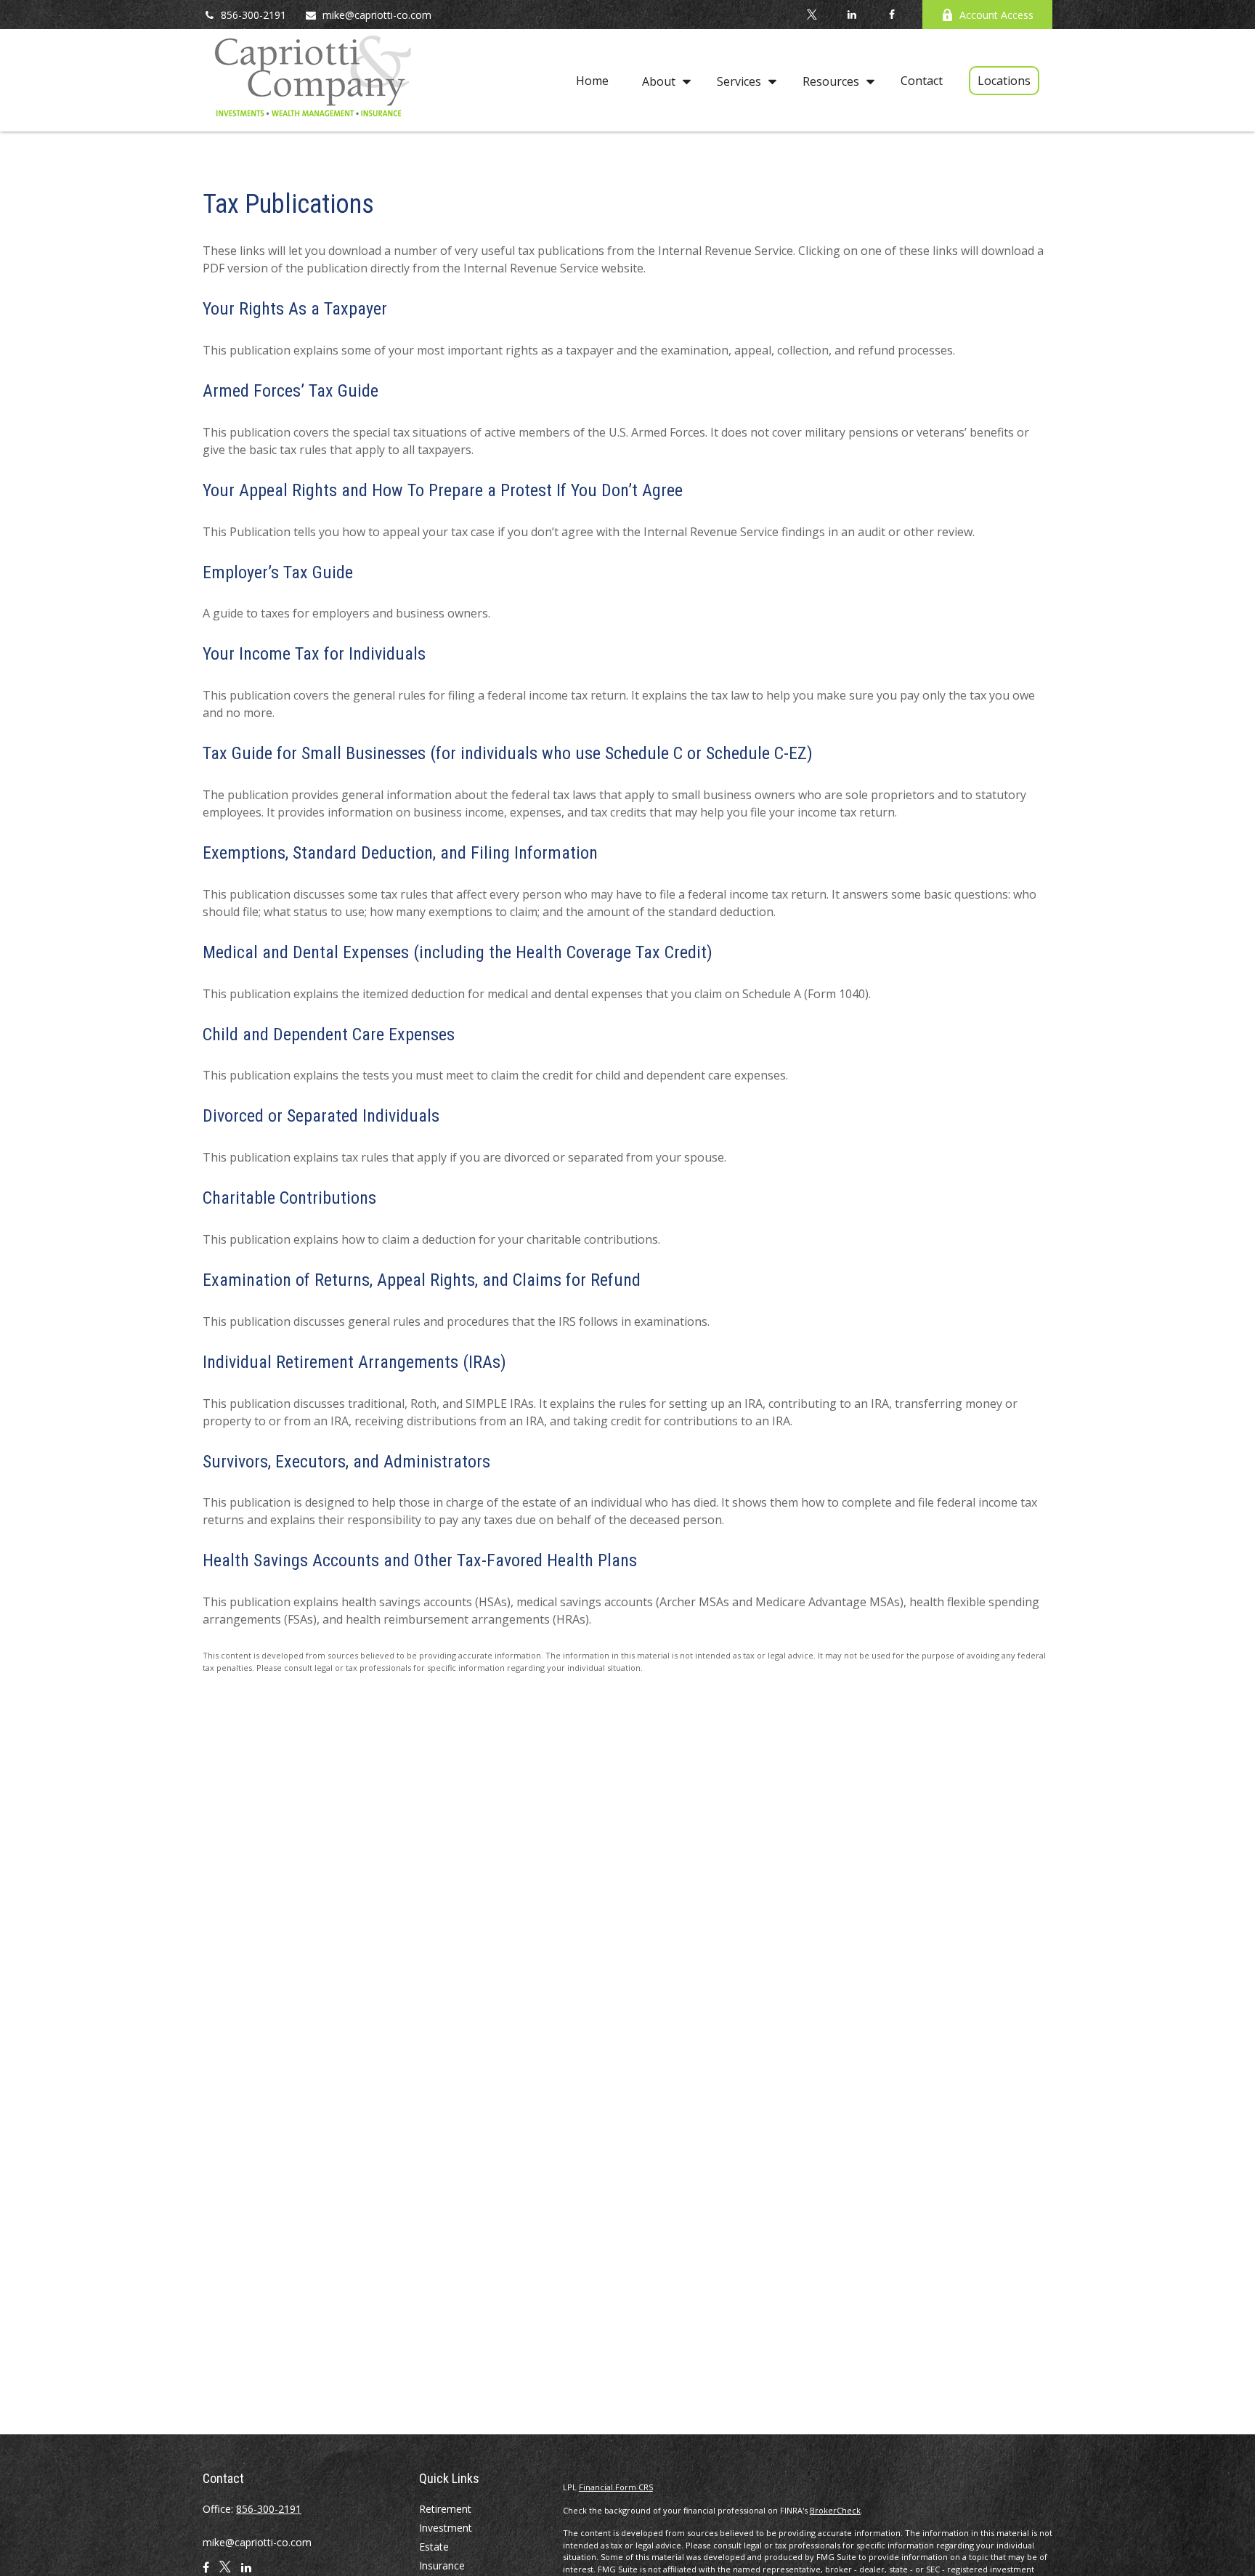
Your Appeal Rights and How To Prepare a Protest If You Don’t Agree (443, 490)
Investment (446, 2528)
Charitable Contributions (289, 1198)
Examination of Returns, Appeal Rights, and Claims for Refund (422, 1280)
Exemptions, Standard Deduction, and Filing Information (400, 853)
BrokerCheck (835, 2510)
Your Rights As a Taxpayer (295, 309)
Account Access (996, 15)
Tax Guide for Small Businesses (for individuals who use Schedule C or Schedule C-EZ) (508, 753)
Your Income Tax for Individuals (314, 654)
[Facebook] (892, 15)
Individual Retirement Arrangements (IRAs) (354, 1362)
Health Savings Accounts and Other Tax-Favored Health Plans (420, 1560)
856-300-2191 (253, 15)
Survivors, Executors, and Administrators (346, 1462)
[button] (592, 81)
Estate (434, 2547)
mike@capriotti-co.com (377, 15)
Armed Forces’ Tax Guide (291, 391)
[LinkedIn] (852, 15)
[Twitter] (812, 15)
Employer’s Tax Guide (278, 572)
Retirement (445, 2509)
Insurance (442, 2565)
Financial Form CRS (616, 2487)
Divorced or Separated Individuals (321, 1116)
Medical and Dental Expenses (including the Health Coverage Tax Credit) (458, 952)
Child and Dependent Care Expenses (329, 1034)
